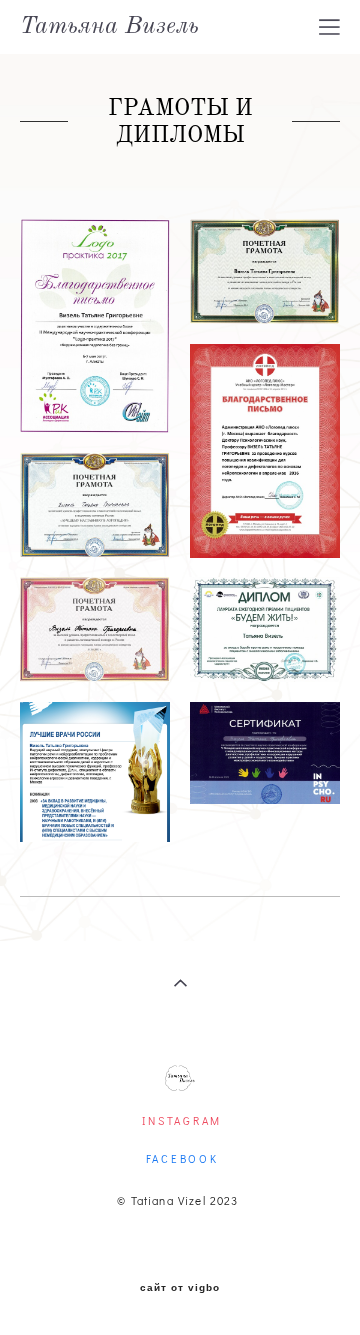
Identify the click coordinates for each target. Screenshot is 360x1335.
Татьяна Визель (109, 27)
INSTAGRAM (182, 1120)
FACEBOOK (182, 1158)
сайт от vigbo (180, 1288)
